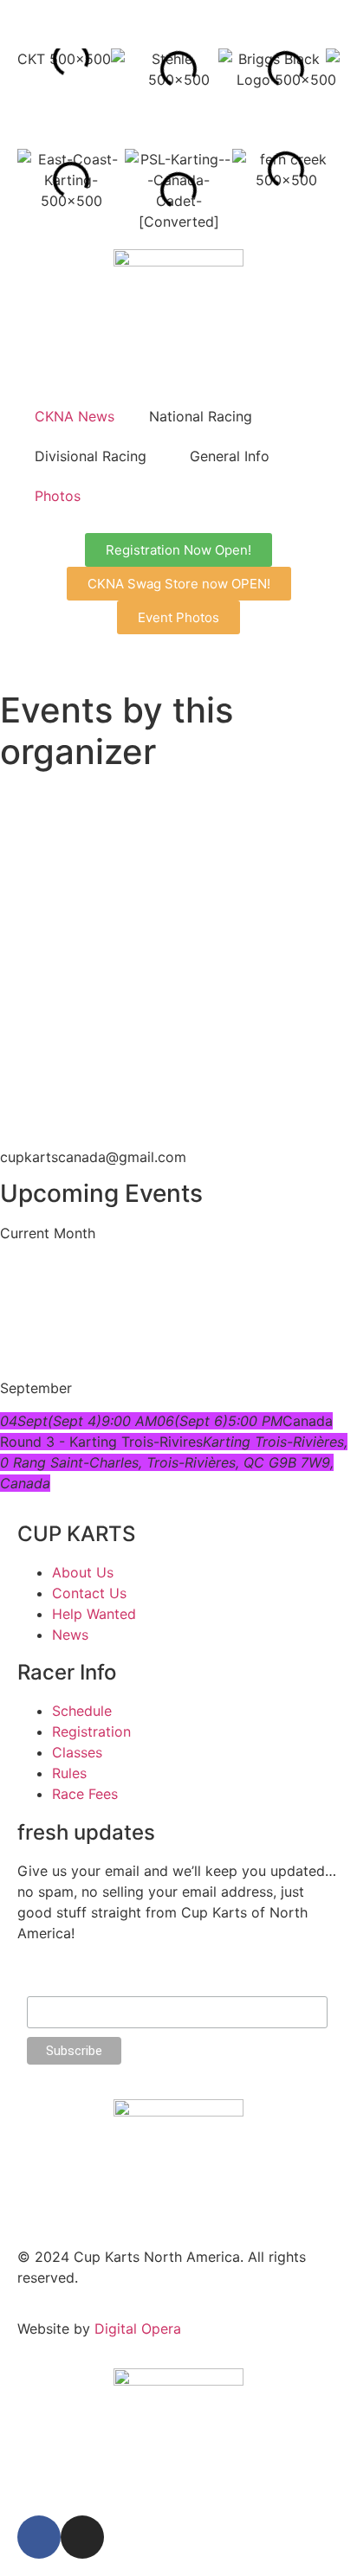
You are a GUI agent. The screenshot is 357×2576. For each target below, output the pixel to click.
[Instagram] (82, 2537)
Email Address (67, 1988)
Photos (58, 496)
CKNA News (75, 416)
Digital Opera (138, 2329)
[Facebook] (39, 2537)
